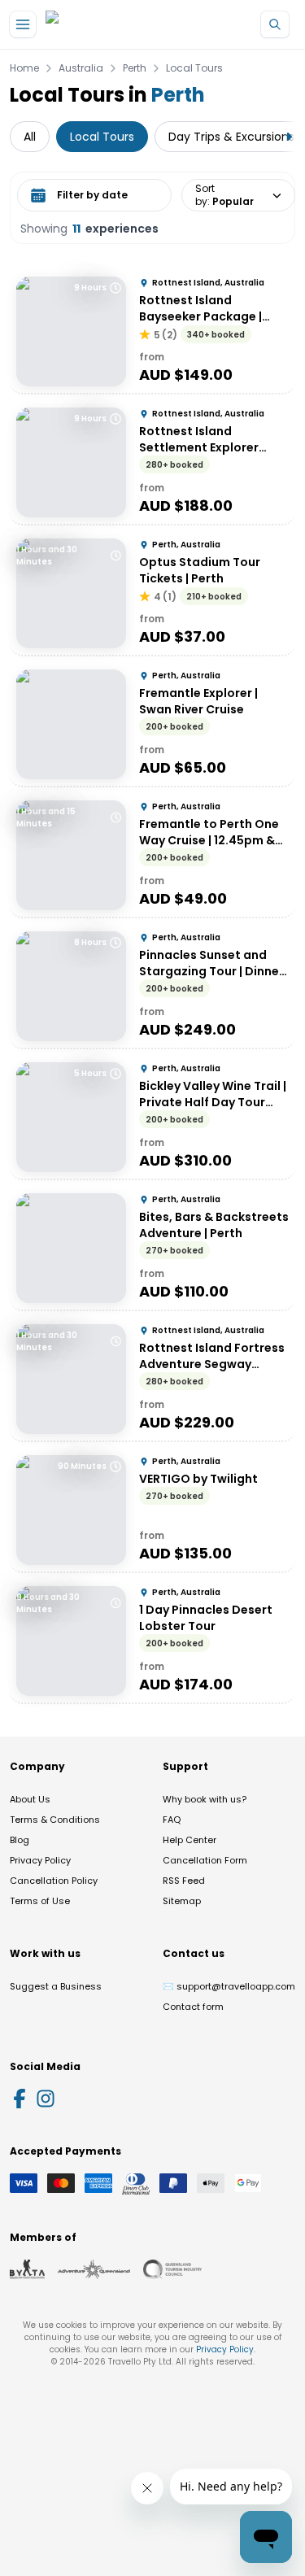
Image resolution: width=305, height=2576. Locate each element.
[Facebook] (20, 2099)
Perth (135, 68)
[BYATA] (27, 2269)
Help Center (190, 1840)
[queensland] (172, 2269)
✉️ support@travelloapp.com (229, 1986)
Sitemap (182, 1901)
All (30, 137)
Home (24, 68)
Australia (81, 68)
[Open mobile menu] (23, 24)
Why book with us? (205, 1799)
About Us (30, 1799)
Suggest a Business (56, 1986)
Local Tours (194, 68)
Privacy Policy (40, 1860)
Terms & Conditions (55, 1820)
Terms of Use (40, 1901)
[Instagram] (46, 2099)
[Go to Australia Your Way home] (112, 25)
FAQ (172, 1820)
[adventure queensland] (94, 2269)
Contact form (193, 2007)
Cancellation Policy (54, 1881)
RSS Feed (184, 1881)
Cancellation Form (205, 1860)
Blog (20, 1840)
